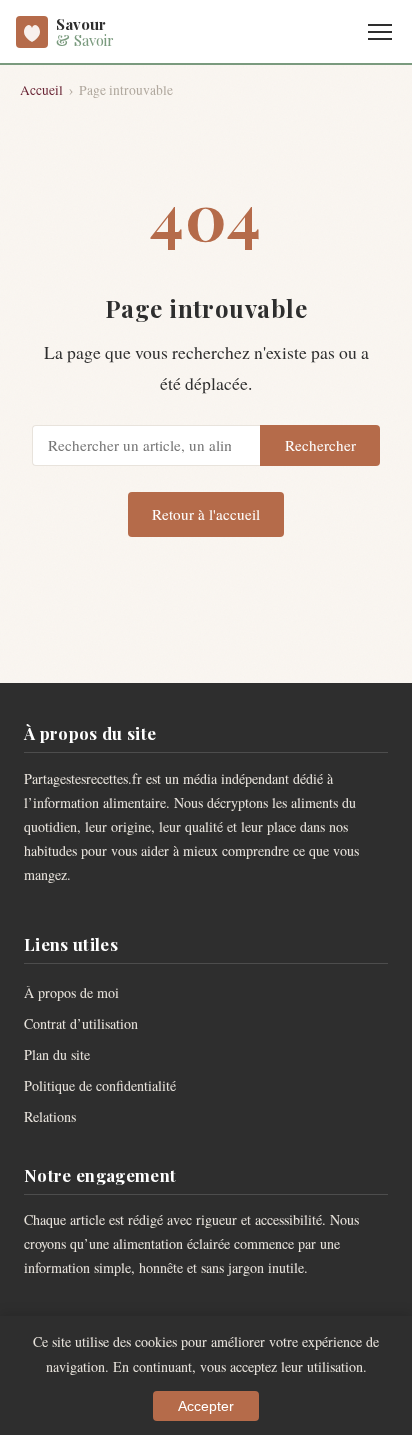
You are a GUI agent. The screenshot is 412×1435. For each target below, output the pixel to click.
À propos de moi (71, 992)
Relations (50, 1116)
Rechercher (320, 445)
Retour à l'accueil (206, 514)
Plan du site (57, 1054)
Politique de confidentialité (100, 1085)
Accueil (41, 90)
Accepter (206, 1406)
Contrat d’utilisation (81, 1023)
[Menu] (380, 32)
